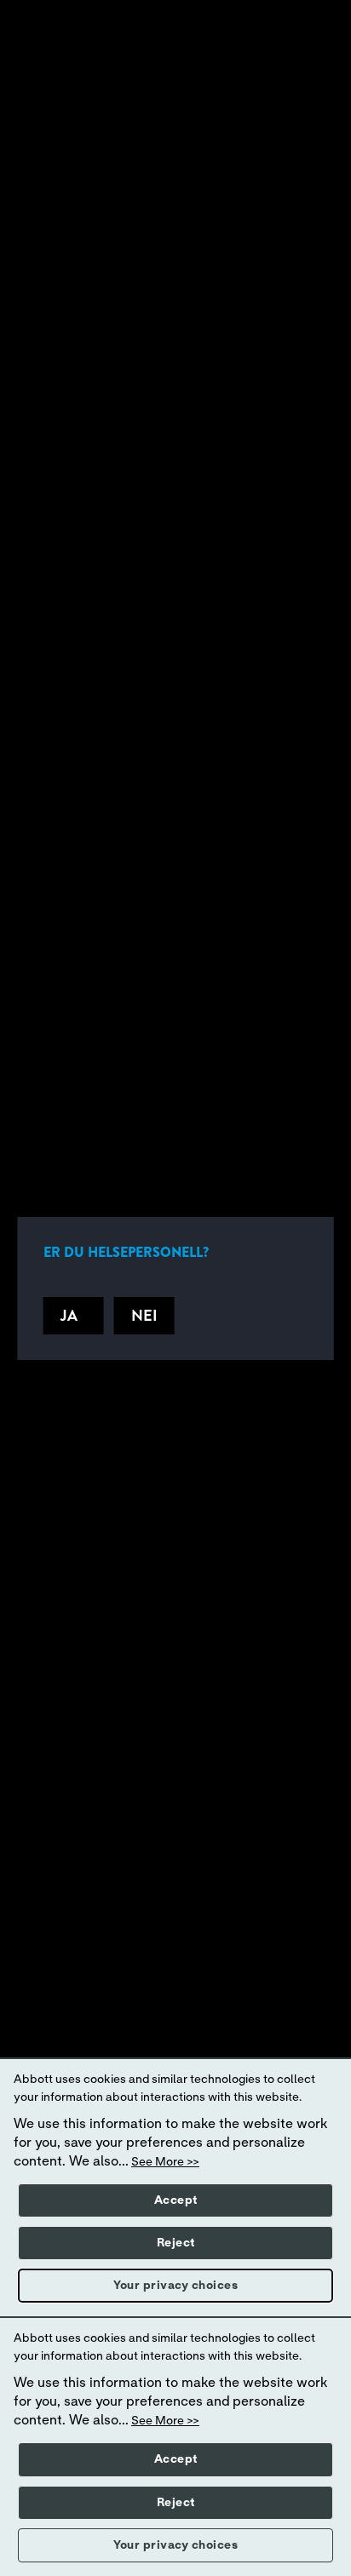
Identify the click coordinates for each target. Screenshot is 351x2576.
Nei (144, 1316)
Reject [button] (176, 2243)
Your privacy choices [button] (175, 2286)
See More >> (165, 2162)
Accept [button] (176, 2200)
